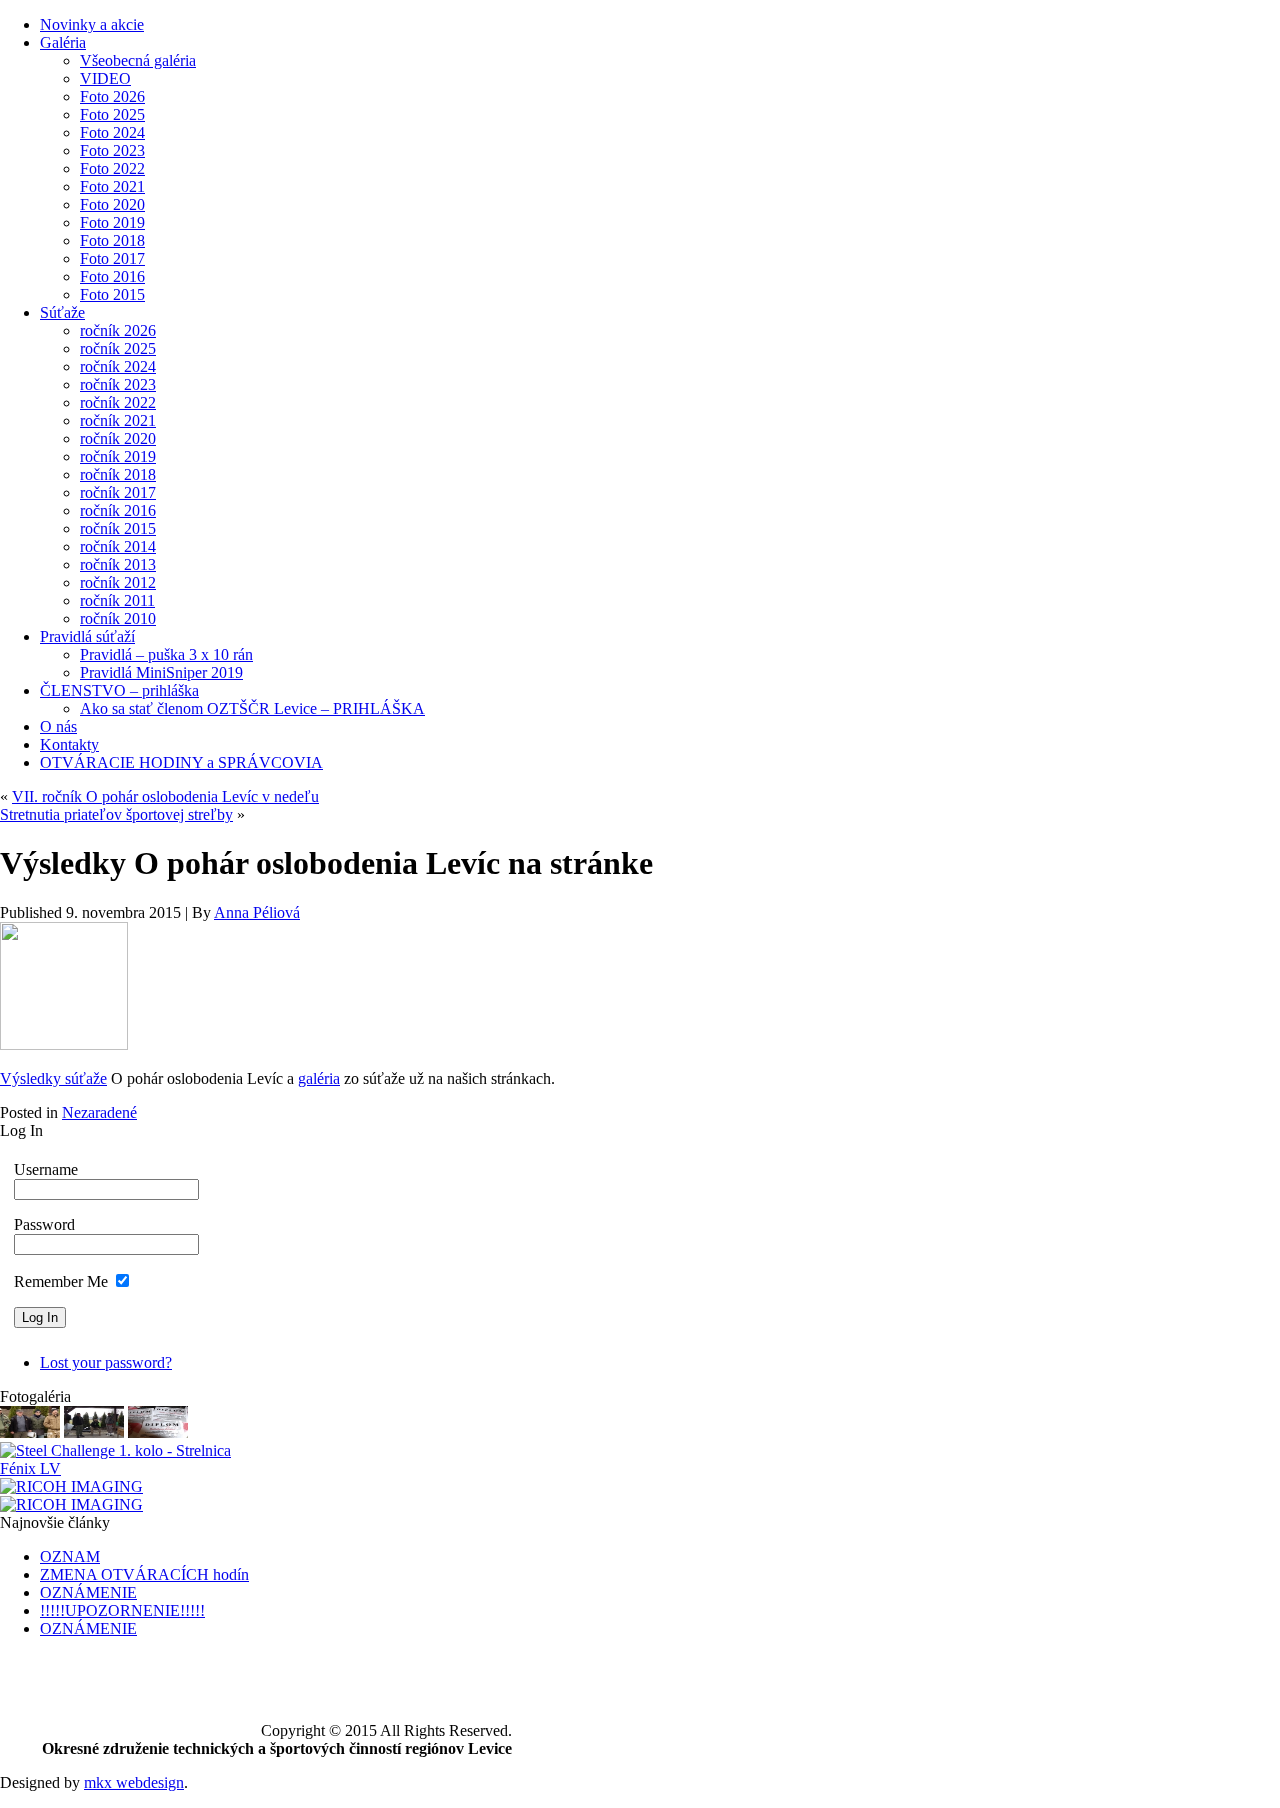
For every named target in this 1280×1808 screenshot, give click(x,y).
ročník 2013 (118, 564)
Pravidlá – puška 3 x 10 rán (166, 654)
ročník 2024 (118, 366)
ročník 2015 (118, 528)
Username (46, 1169)
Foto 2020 (112, 204)
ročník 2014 (118, 546)
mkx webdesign (134, 1782)
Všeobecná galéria (138, 60)
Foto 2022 (112, 168)
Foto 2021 (112, 186)
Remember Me (61, 1281)
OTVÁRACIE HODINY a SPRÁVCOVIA (181, 762)
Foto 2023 (112, 150)
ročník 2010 (118, 618)
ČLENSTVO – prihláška (119, 690)
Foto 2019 (112, 222)
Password (44, 1224)
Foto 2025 (112, 114)
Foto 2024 (112, 132)
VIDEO (105, 78)
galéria (319, 1078)
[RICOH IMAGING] (30, 1432)
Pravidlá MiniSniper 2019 (161, 672)
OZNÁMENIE (88, 1592)
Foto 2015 (112, 294)
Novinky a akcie (92, 24)
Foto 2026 (112, 96)
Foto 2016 (112, 276)
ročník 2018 (118, 474)
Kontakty (69, 744)
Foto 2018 (112, 240)
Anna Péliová (257, 912)
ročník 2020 (118, 438)
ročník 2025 (118, 348)
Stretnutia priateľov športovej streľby (116, 814)
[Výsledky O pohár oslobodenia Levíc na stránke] (64, 1044)
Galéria (63, 42)
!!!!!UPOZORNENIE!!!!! (122, 1610)
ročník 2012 (118, 582)
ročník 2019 (118, 456)
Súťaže (62, 312)
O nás (58, 726)
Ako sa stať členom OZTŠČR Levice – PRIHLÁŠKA (252, 708)
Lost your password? (106, 1362)
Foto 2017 (112, 258)
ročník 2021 (118, 420)
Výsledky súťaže (53, 1078)
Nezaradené (99, 1112)
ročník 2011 (117, 600)
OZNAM (70, 1556)
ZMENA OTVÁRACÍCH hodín (144, 1574)
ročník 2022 (118, 402)
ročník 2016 (118, 510)
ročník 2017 (118, 492)
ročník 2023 (118, 384)
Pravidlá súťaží (87, 636)
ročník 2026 (118, 330)
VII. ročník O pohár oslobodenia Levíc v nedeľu (165, 796)
